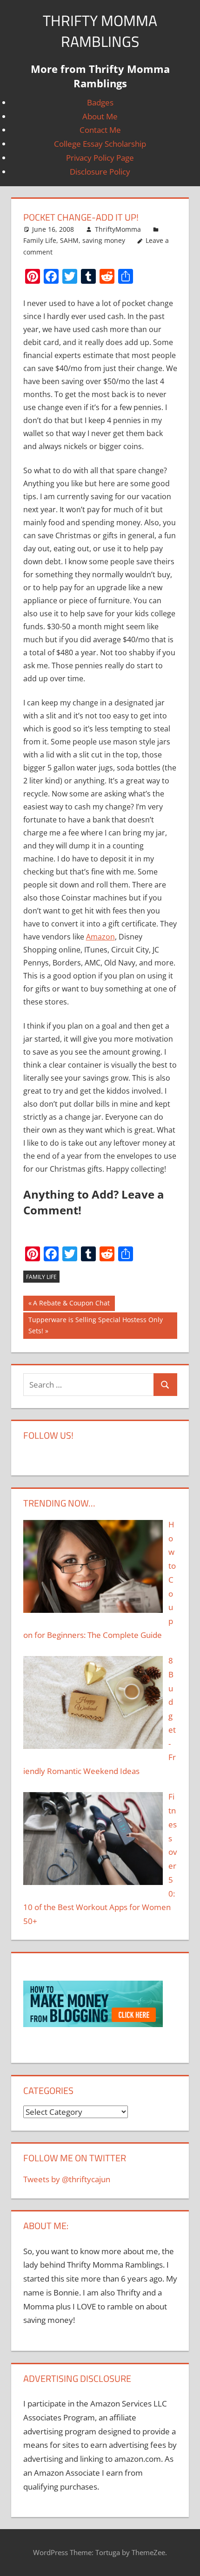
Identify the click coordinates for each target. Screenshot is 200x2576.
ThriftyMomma (118, 229)
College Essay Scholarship (100, 144)
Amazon (100, 937)
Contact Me (100, 130)
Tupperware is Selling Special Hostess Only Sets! (96, 1325)
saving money (104, 240)
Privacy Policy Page (100, 158)
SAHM (69, 240)
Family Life (40, 240)
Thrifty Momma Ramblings (100, 31)
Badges (100, 102)
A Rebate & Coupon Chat (71, 1305)
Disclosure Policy (100, 172)
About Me (100, 116)
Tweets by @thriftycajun (67, 2179)
